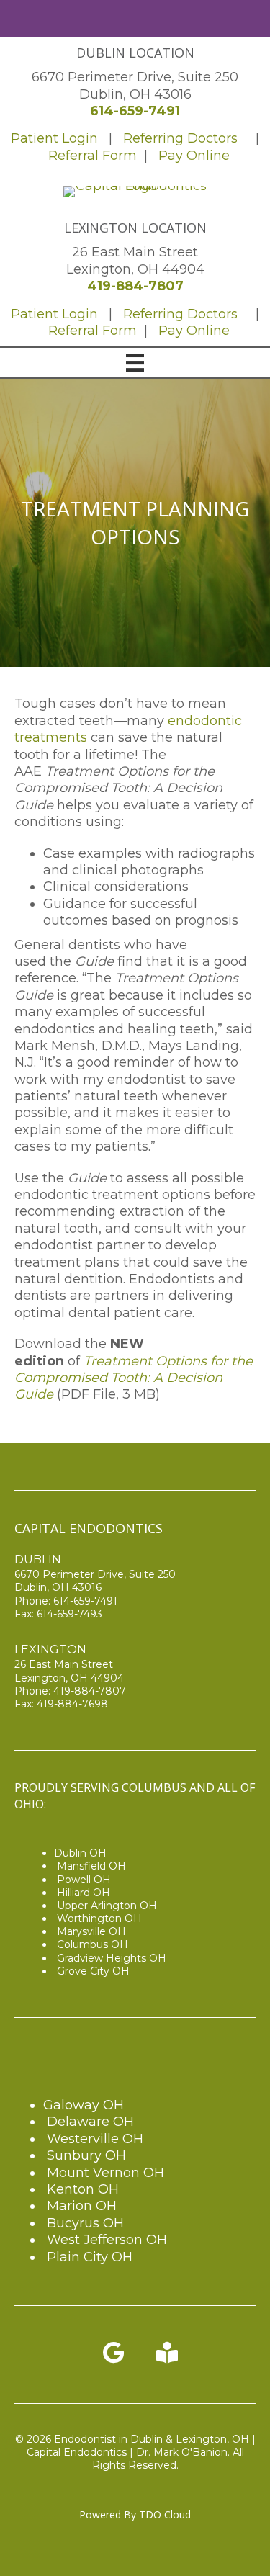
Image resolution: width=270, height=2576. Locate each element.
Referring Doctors (180, 138)
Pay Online (194, 156)
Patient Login (54, 138)
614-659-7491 (135, 111)
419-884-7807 (135, 286)
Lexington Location (135, 228)
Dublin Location (135, 53)
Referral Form (94, 156)
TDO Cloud (165, 2514)
